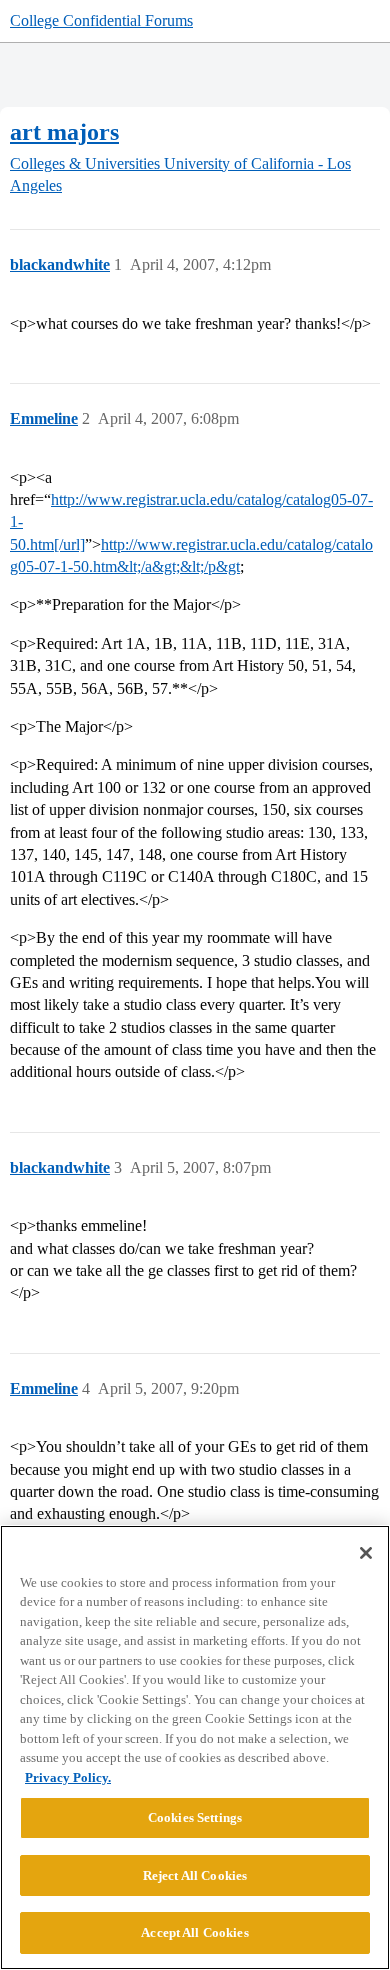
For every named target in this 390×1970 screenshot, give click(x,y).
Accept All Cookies (194, 1932)
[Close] (366, 1553)
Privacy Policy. (68, 1777)
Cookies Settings (195, 1817)
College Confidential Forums (101, 20)
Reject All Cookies (195, 1875)
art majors (64, 131)
